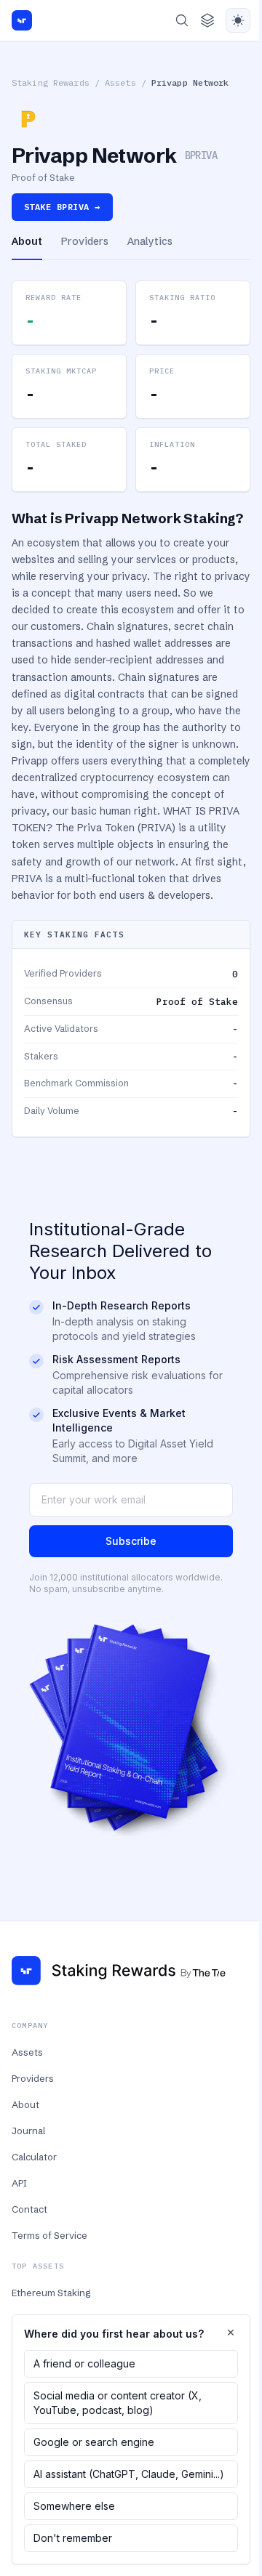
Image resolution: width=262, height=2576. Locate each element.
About (25, 2104)
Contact (29, 2209)
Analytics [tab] (150, 241)
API (19, 2183)
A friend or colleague (84, 2363)
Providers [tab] (85, 241)
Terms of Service (49, 2235)
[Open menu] (207, 20)
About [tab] (27, 241)
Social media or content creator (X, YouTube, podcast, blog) (118, 2403)
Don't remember (73, 2538)
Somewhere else (74, 2506)
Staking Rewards (51, 82)
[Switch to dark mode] (238, 20)
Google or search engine (94, 2442)
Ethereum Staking (51, 2293)
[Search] (182, 20)
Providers (33, 2078)
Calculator (34, 2157)
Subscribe (131, 1541)
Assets (120, 82)
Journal (28, 2131)
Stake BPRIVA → (62, 207)
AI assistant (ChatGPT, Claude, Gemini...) (129, 2474)
